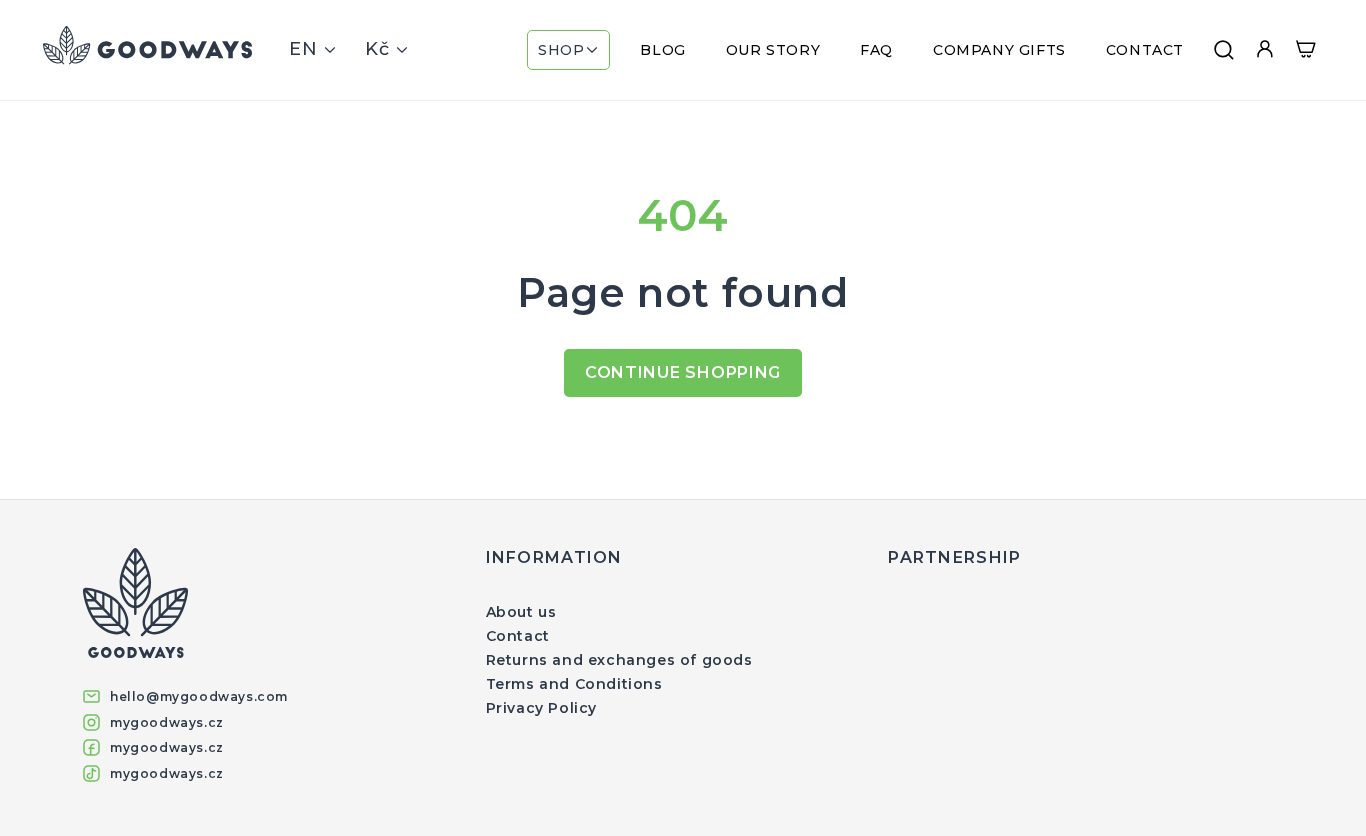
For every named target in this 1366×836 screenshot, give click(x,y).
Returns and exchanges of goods (619, 660)
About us (521, 612)
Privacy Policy (541, 708)
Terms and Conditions (574, 684)
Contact (518, 636)
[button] (568, 50)
